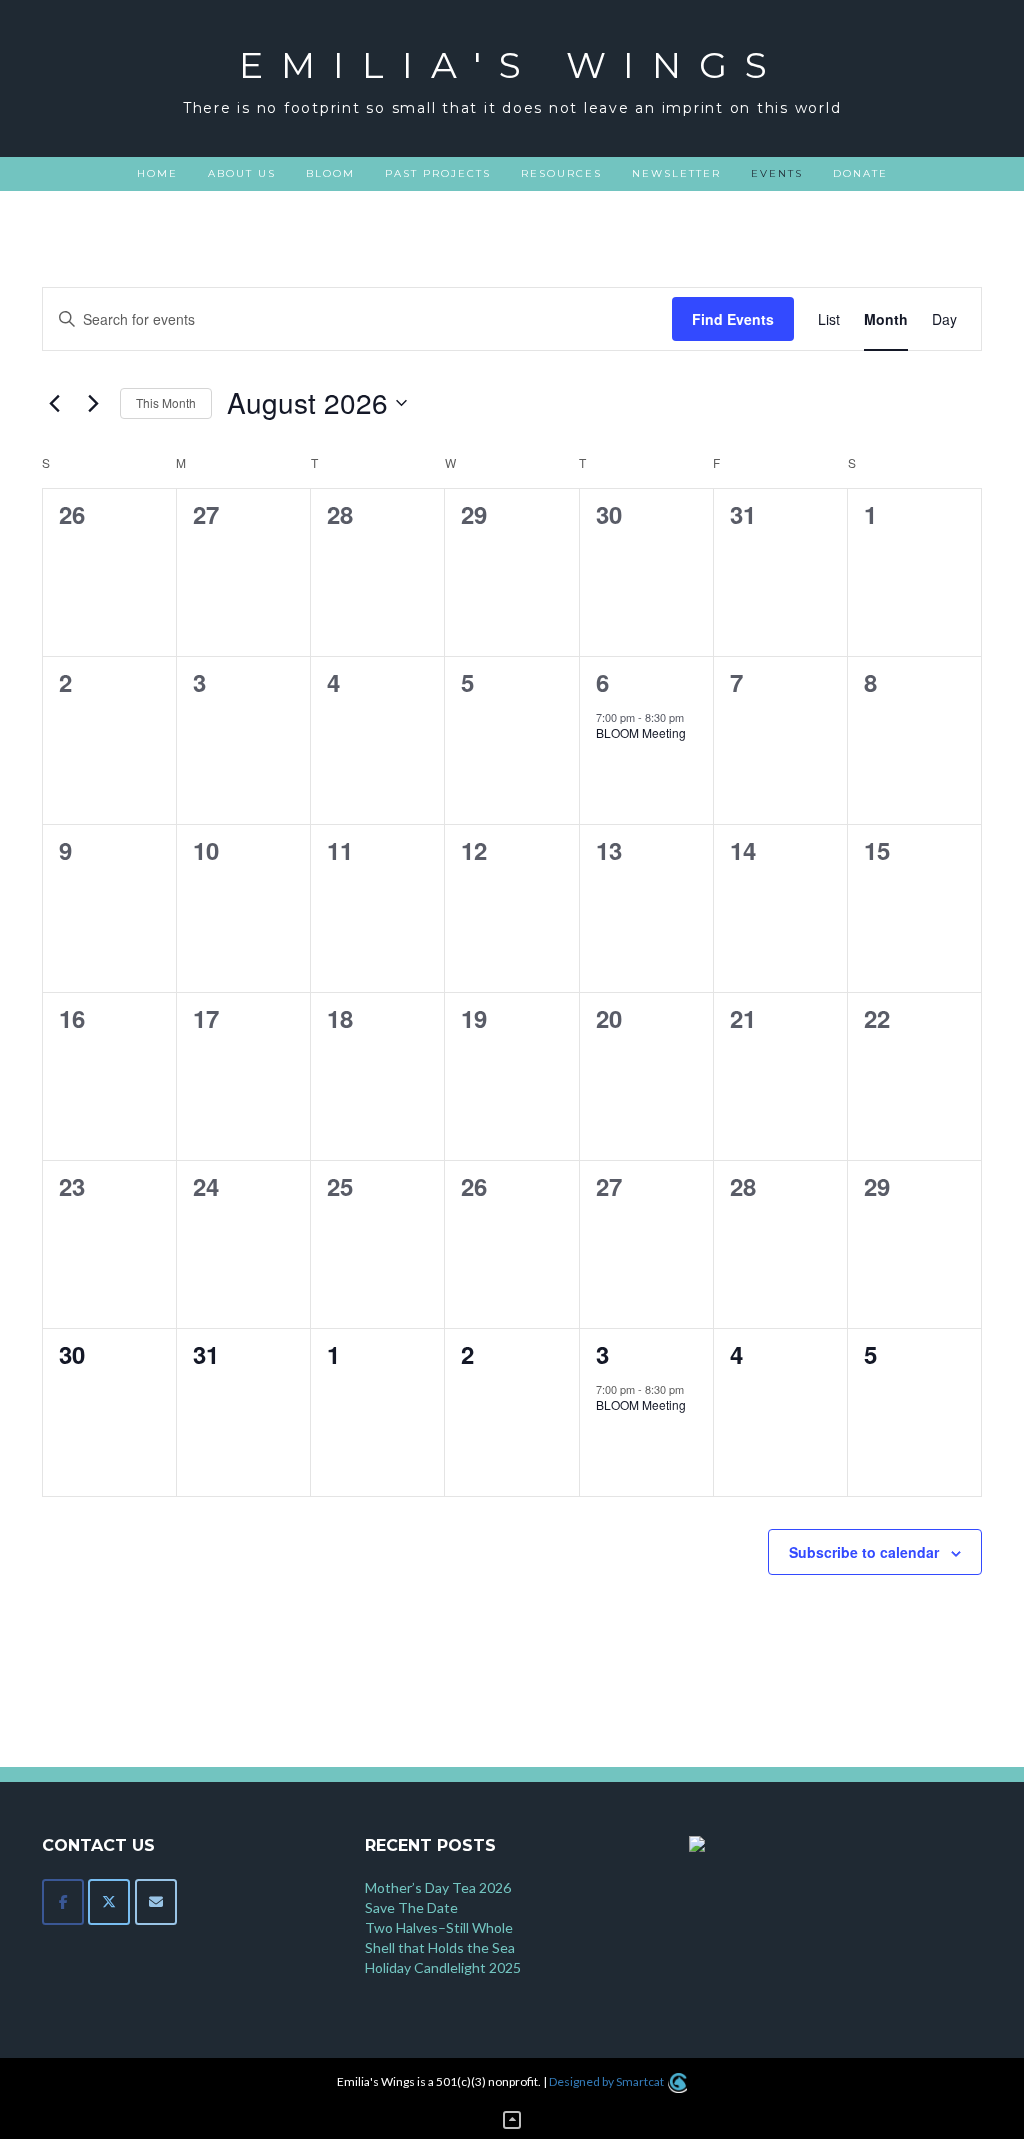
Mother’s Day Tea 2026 (438, 1887)
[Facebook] (63, 1902)
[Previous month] (54, 403)
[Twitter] (109, 1902)
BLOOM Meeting (641, 732)
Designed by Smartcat (607, 2081)
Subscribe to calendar (864, 1552)
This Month (166, 402)
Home (157, 173)
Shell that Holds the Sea (440, 1947)
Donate (860, 173)
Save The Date (411, 1907)
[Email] (156, 1902)
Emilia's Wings (512, 65)
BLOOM (330, 173)
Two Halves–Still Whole (439, 1927)
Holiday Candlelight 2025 (443, 1967)
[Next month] (93, 403)
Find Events (733, 319)
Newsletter (676, 173)
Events (777, 173)
